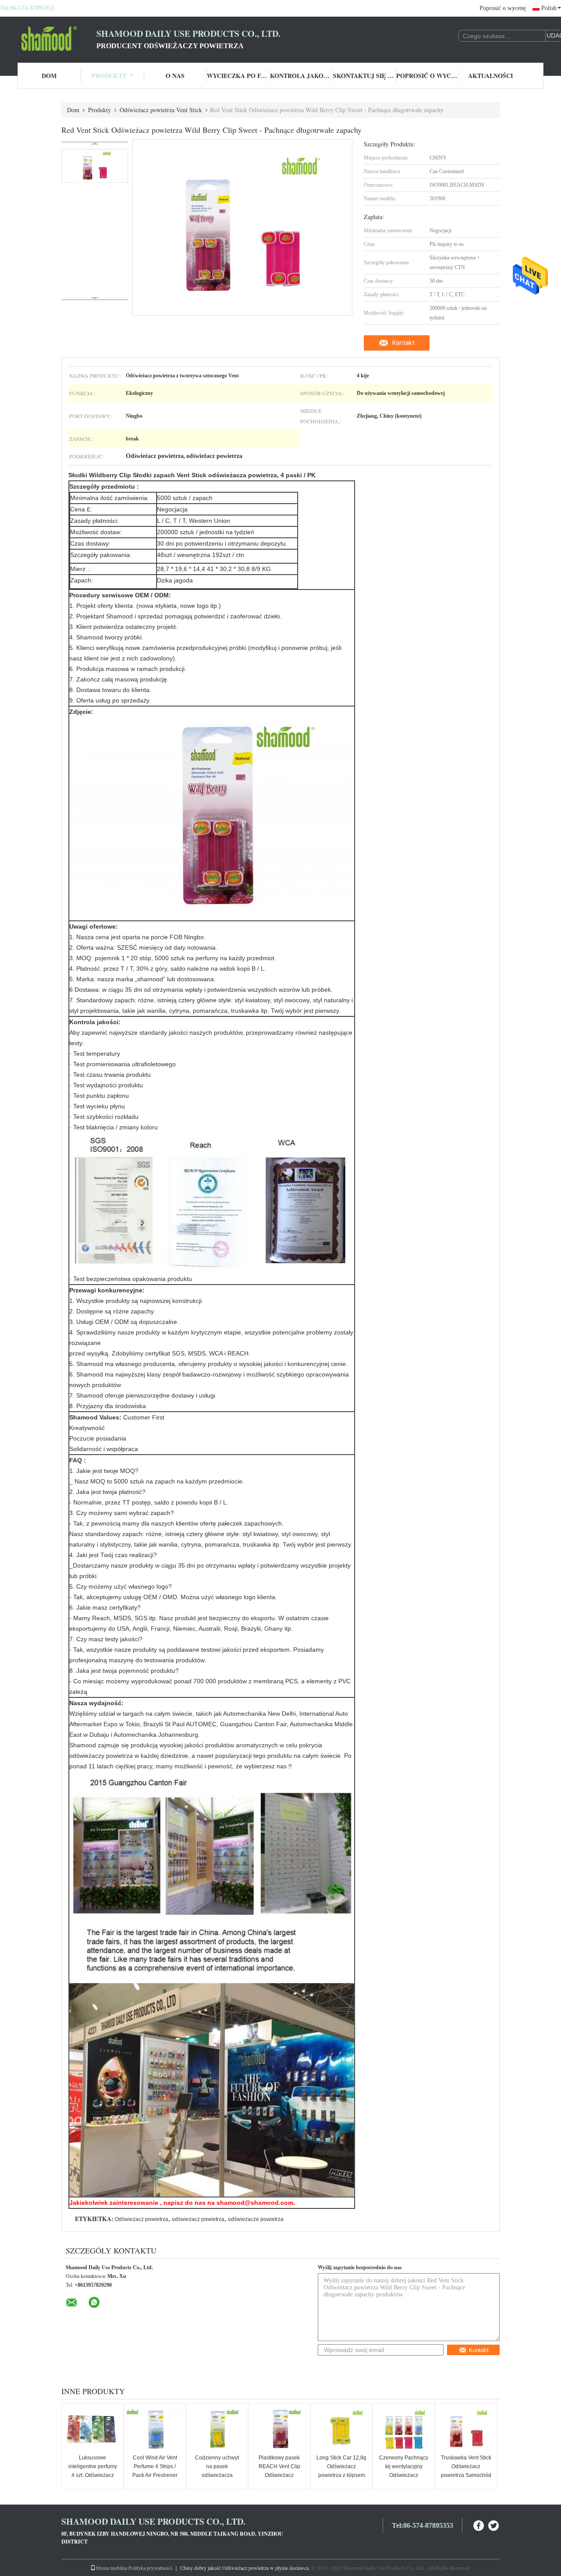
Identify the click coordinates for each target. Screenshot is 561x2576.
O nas (175, 76)
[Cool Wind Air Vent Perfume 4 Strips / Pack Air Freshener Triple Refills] (155, 2430)
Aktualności (490, 76)
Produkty (109, 76)
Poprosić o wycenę (503, 8)
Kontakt (403, 343)
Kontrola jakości (302, 76)
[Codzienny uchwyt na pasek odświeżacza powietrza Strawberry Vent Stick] (217, 2430)
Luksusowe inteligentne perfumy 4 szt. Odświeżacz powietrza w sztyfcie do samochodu (93, 2475)
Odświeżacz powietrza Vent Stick (161, 110)
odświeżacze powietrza (256, 2219)
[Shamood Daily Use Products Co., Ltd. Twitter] (494, 2525)
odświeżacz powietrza (198, 2219)
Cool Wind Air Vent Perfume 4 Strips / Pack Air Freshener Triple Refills (155, 2471)
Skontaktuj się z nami (365, 76)
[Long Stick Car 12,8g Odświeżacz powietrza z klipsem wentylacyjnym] (341, 2430)
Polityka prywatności (150, 2568)
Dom (49, 76)
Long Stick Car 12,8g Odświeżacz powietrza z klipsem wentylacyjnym (341, 2471)
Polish (549, 8)
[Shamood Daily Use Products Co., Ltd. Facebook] (479, 2525)
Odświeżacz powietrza (142, 2219)
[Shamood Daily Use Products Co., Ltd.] (48, 39)
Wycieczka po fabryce (238, 76)
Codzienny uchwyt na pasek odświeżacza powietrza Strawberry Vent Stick (217, 2475)
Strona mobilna (111, 2568)
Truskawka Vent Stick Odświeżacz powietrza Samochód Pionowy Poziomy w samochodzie (466, 2475)
